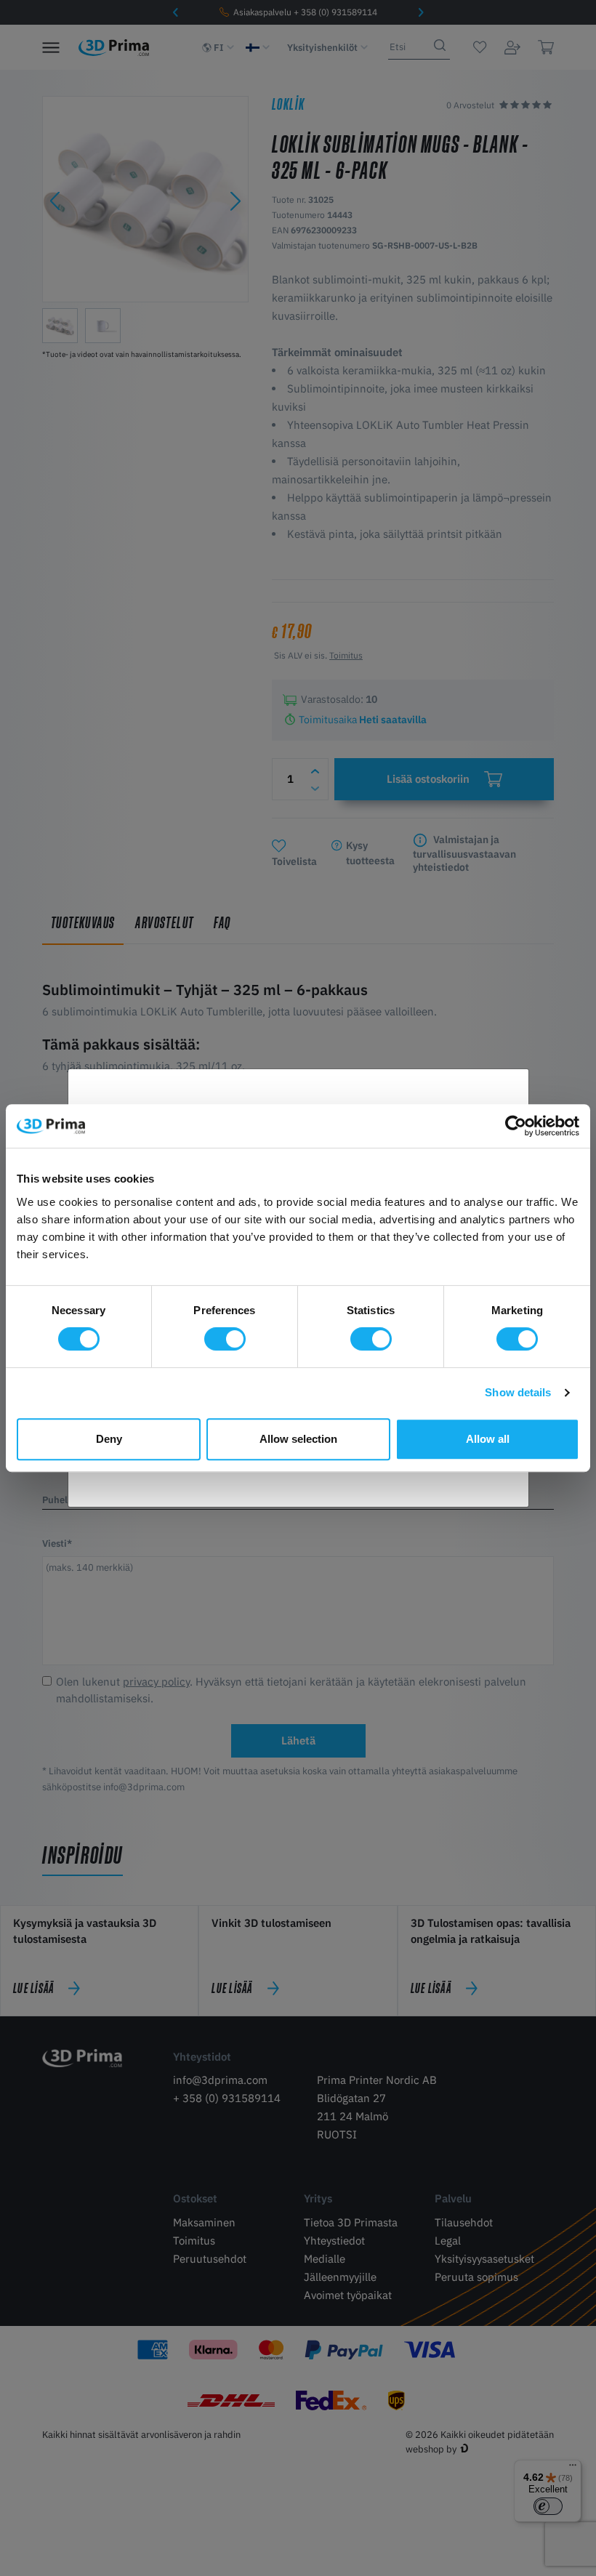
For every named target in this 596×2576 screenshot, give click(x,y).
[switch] (225, 1339)
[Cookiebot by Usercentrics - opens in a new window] (516, 1126)
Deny (109, 1439)
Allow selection (298, 1439)
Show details (518, 1392)
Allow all (488, 1439)
